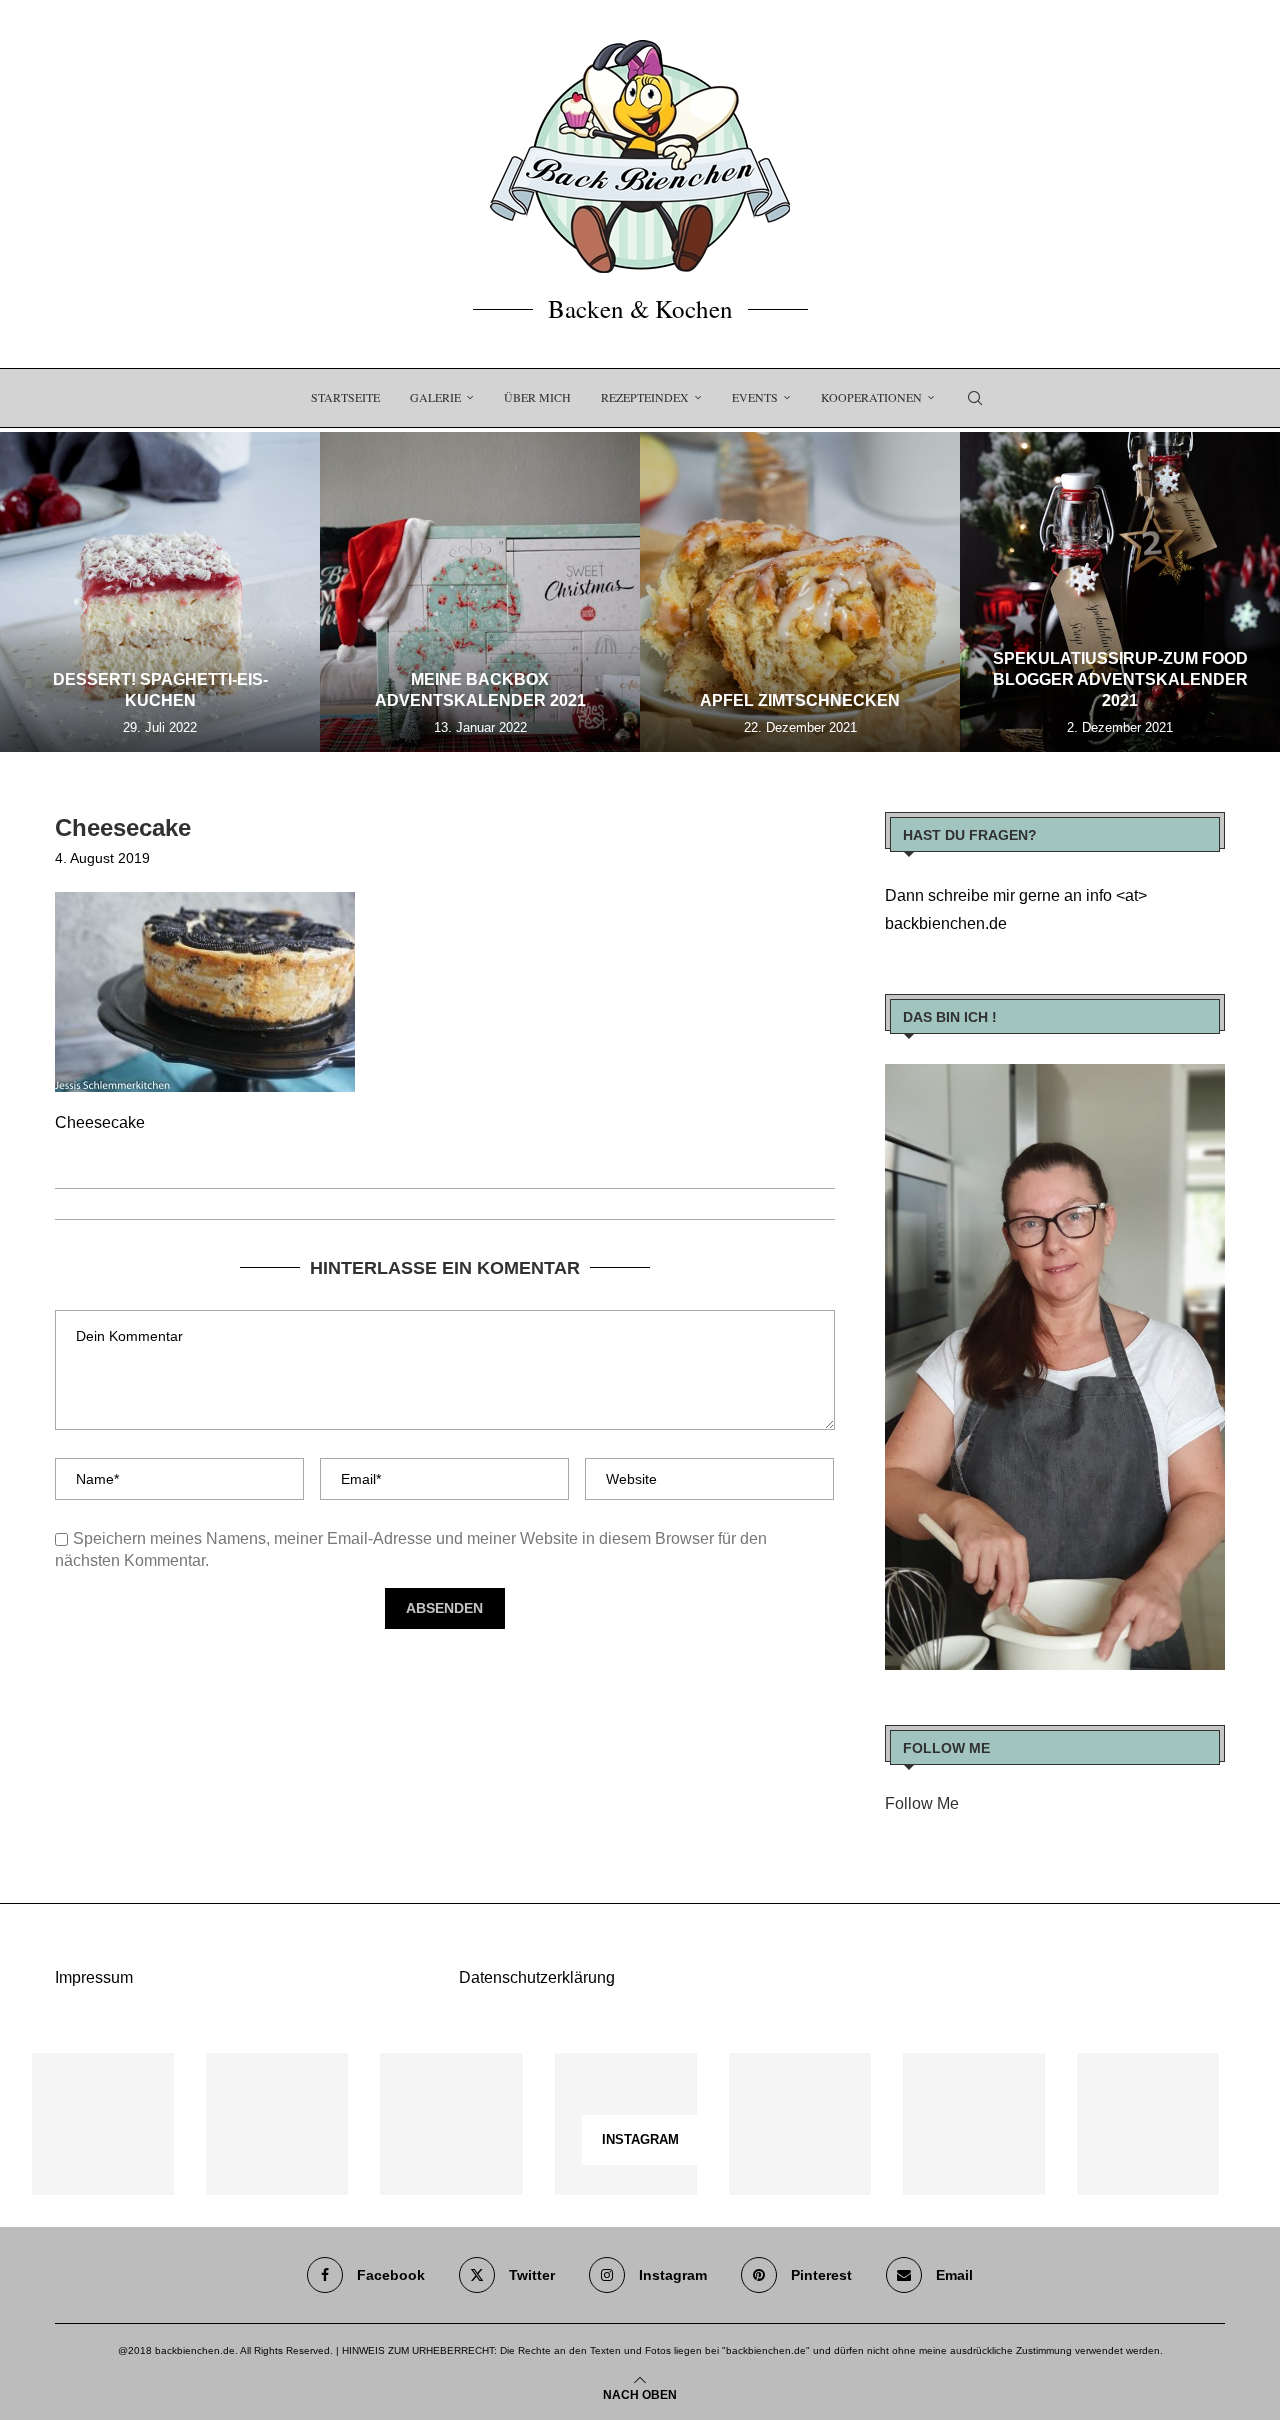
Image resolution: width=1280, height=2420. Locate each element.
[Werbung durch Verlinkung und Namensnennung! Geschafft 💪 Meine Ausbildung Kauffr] (451, 2124)
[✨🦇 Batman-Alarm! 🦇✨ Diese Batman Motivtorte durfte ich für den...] (103, 2124)
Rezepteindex (645, 397)
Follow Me (922, 1803)
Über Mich (537, 397)
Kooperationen (871, 397)
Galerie (435, 397)
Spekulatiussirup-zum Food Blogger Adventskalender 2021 (1120, 679)
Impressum (94, 1977)
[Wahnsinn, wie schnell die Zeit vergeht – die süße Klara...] (974, 2124)
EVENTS (755, 397)
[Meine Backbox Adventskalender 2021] (480, 592)
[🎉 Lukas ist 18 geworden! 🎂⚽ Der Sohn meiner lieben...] (1148, 2124)
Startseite (345, 397)
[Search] (975, 398)
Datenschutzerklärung (537, 1977)
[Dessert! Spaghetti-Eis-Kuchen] (160, 592)
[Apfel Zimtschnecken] (800, 592)
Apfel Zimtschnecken (800, 700)
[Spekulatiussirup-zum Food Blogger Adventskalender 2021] (1120, 592)
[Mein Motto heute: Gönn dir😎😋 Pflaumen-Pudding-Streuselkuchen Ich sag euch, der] (277, 2124)
